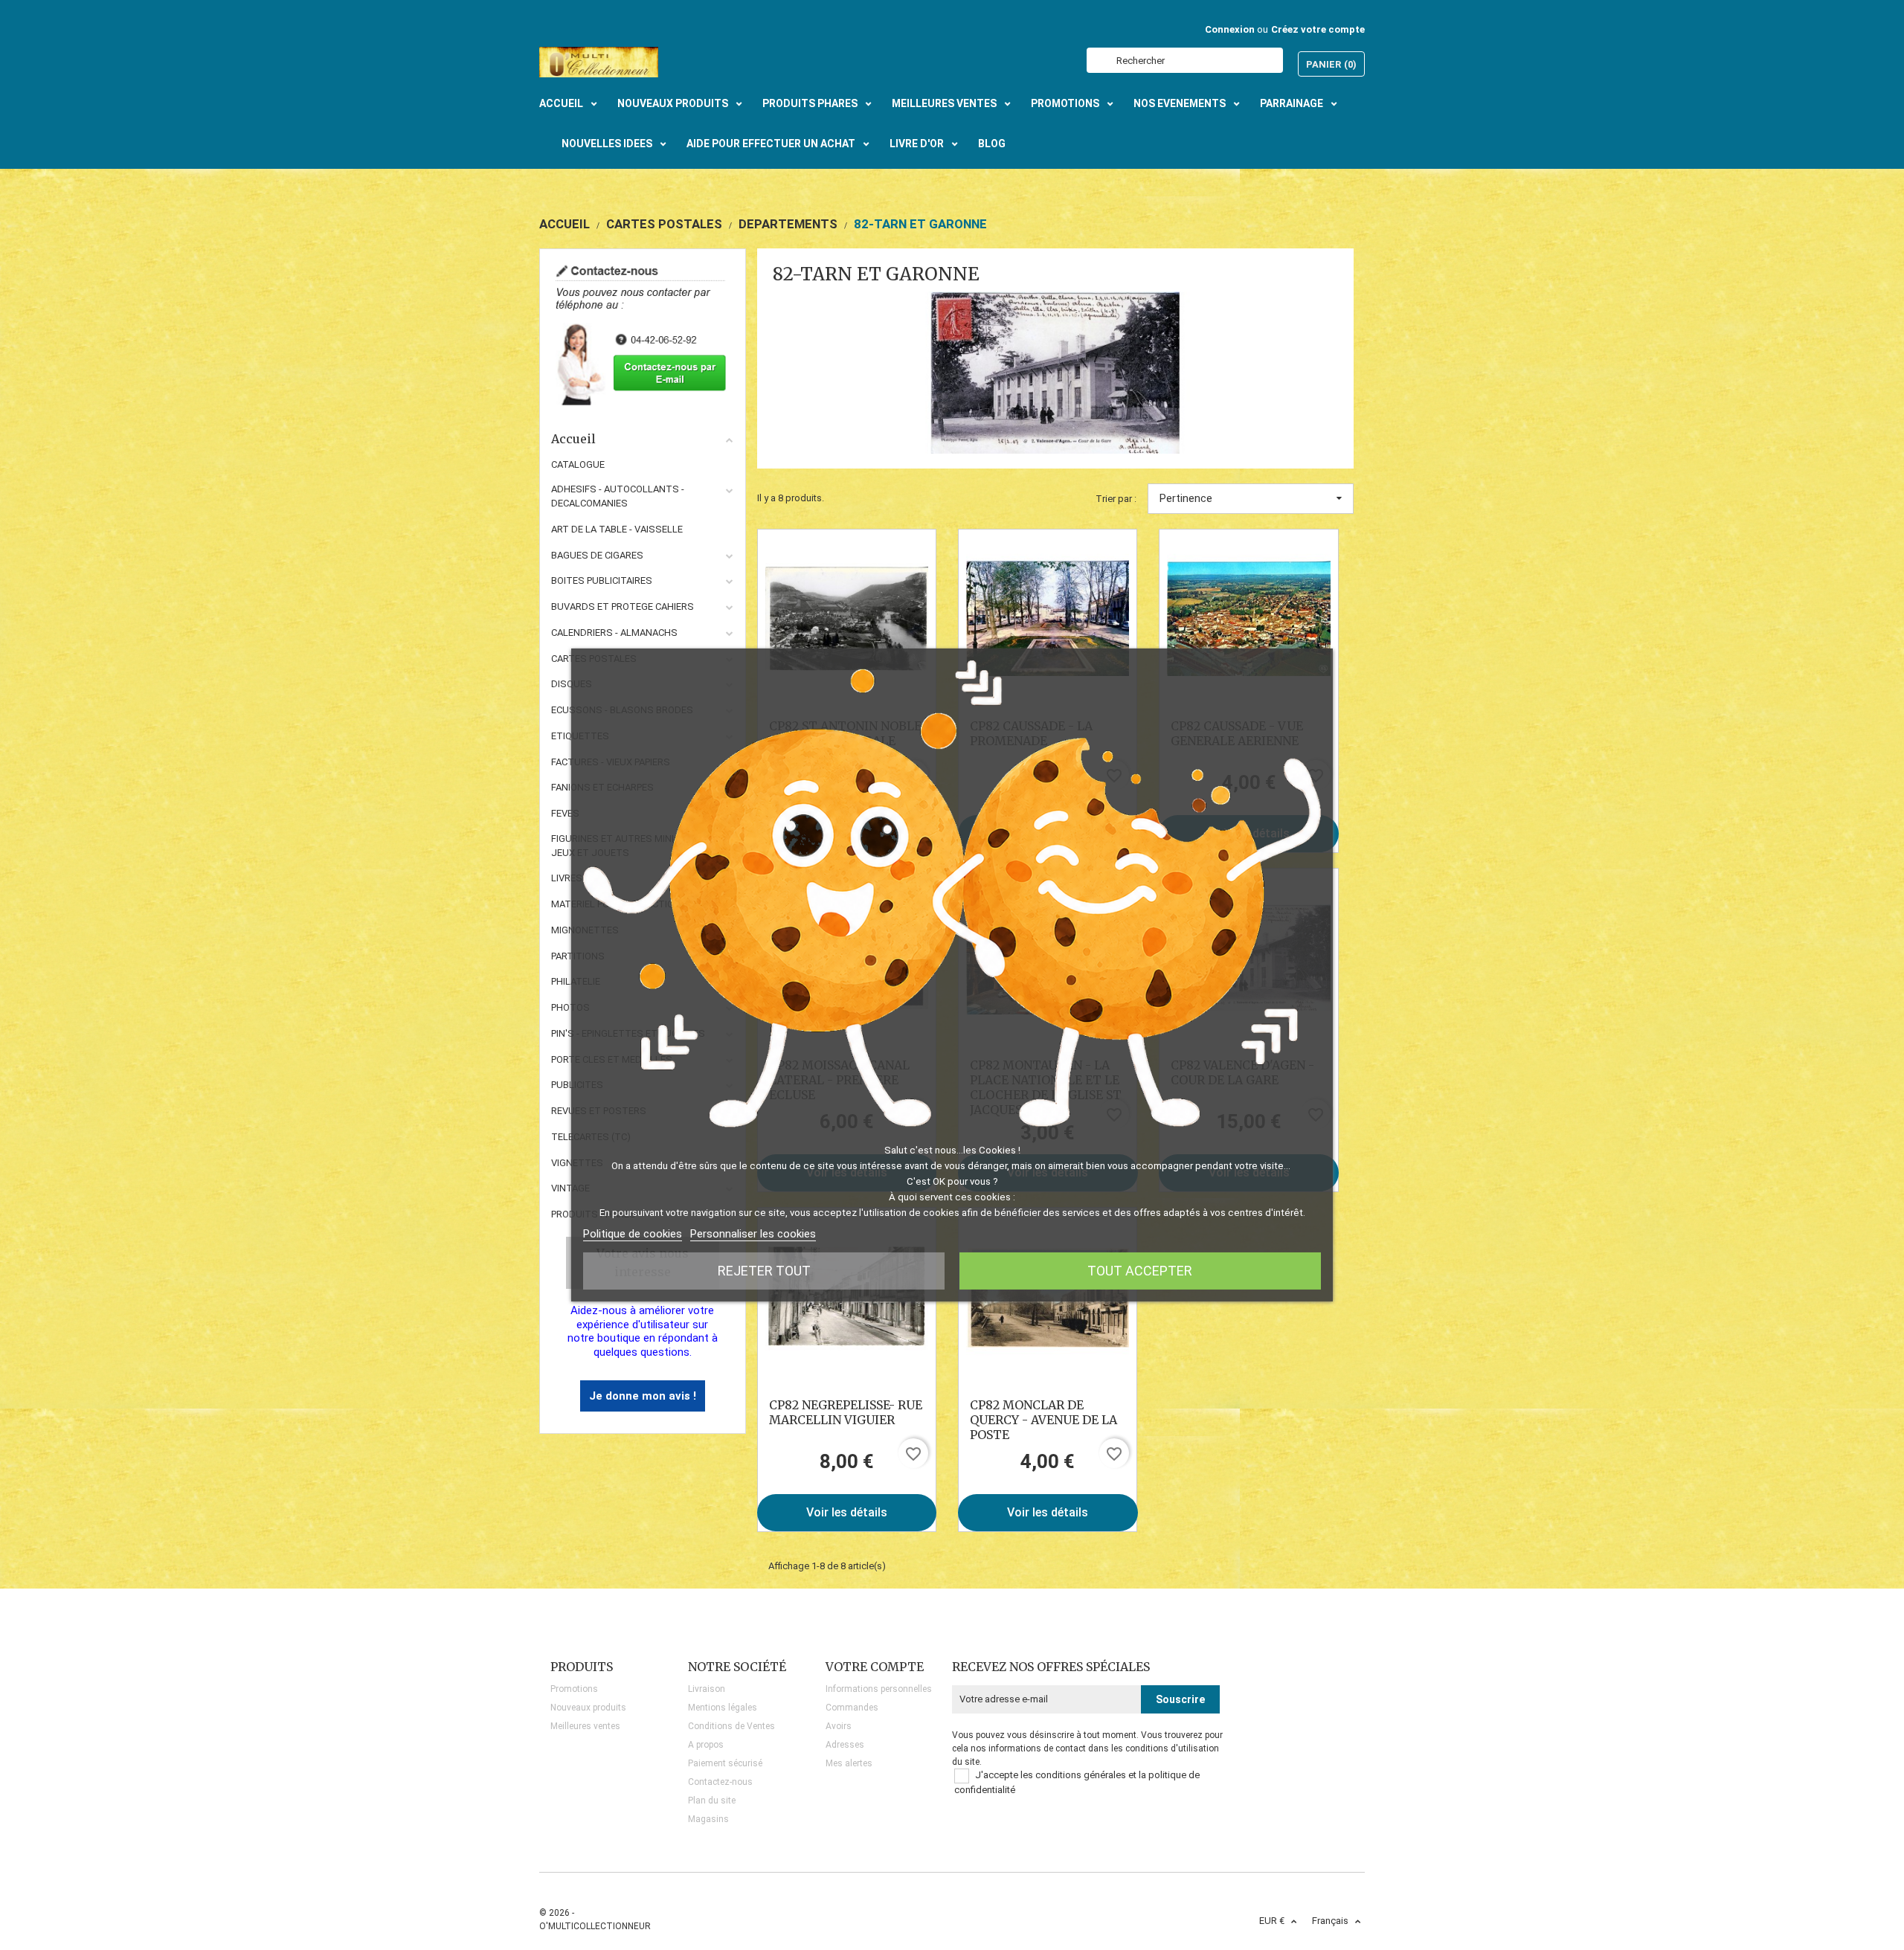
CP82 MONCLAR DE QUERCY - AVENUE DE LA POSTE (1043, 1420)
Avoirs (839, 1726)
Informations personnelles (879, 1689)
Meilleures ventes (585, 1726)
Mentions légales (723, 1708)
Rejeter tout (764, 1271)
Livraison (707, 1689)
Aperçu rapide (847, 618)
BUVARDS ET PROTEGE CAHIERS (623, 606)
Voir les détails (847, 1512)
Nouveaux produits (588, 1708)
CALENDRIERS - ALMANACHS (614, 633)
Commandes (852, 1708)
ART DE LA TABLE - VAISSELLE (617, 529)
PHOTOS (570, 1007)
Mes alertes (849, 1763)
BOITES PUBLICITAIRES (602, 580)
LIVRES (567, 878)
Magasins (708, 1819)
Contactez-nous (720, 1782)
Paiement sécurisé (725, 1763)
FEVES (565, 813)
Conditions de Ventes (731, 1726)
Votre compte (875, 1667)
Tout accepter (1140, 1271)
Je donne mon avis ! (643, 1396)
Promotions (574, 1689)
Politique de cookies (633, 1234)
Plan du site (712, 1801)
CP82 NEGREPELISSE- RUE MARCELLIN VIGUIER (846, 1412)
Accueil (573, 439)
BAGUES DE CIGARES (597, 555)
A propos (706, 1745)
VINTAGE (570, 1188)
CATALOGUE (578, 464)
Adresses (845, 1745)
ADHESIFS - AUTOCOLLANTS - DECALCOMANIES (618, 496)
